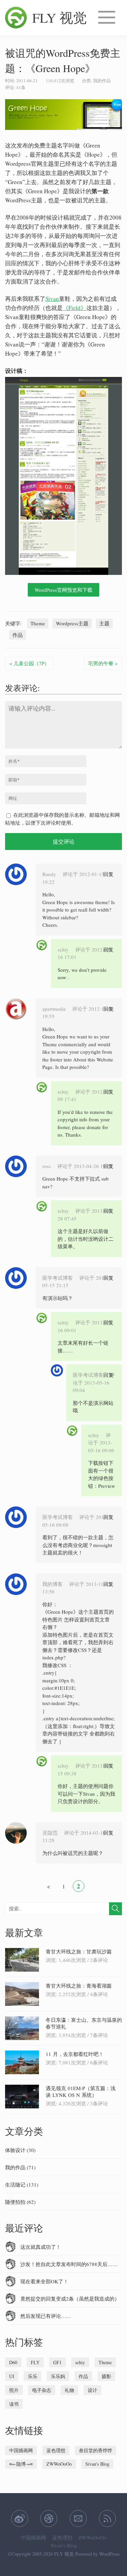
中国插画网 (21, 2450)
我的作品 (102, 81)
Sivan (52, 299)
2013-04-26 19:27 (93, 1166)
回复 (108, 874)
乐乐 (33, 2376)
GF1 (57, 2362)
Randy (49, 874)
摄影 (106, 2376)
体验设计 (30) (20, 2150)
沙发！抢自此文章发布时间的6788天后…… (69, 2264)
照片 (14, 2390)
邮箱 (78, 2518)
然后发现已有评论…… (46, 2316)
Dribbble (49, 2518)
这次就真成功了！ (41, 2247)
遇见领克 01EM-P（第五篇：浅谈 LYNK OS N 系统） (81, 2091)
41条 (21, 87)
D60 (13, 2362)
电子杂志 (42, 2390)
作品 (18, 635)
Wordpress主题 (72, 623)
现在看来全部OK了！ (44, 2281)
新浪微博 (20, 2518)
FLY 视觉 (59, 17)
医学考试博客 (58, 1278)
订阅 (107, 2518)
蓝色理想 (56, 2450)
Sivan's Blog (97, 2464)
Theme (38, 623)
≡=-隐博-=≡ (21, 2464)
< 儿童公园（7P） (29, 663)
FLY (35, 2362)
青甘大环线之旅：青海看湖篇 (79, 1986)
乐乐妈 (58, 2376)
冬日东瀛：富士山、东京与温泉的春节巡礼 (84, 2023)
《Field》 (75, 308)
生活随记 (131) (22, 2185)
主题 (104, 623)
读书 (14, 2404)
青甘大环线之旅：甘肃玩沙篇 (79, 1951)
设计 (92, 2390)
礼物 (69, 2390)
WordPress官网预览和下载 (63, 590)
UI (12, 2376)
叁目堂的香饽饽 (96, 2450)
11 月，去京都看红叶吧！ (75, 2054)
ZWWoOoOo (59, 2464)
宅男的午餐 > (103, 663)
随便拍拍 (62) (20, 2202)
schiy (63, 949)
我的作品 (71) (20, 2167)
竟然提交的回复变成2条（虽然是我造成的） (70, 2299)
